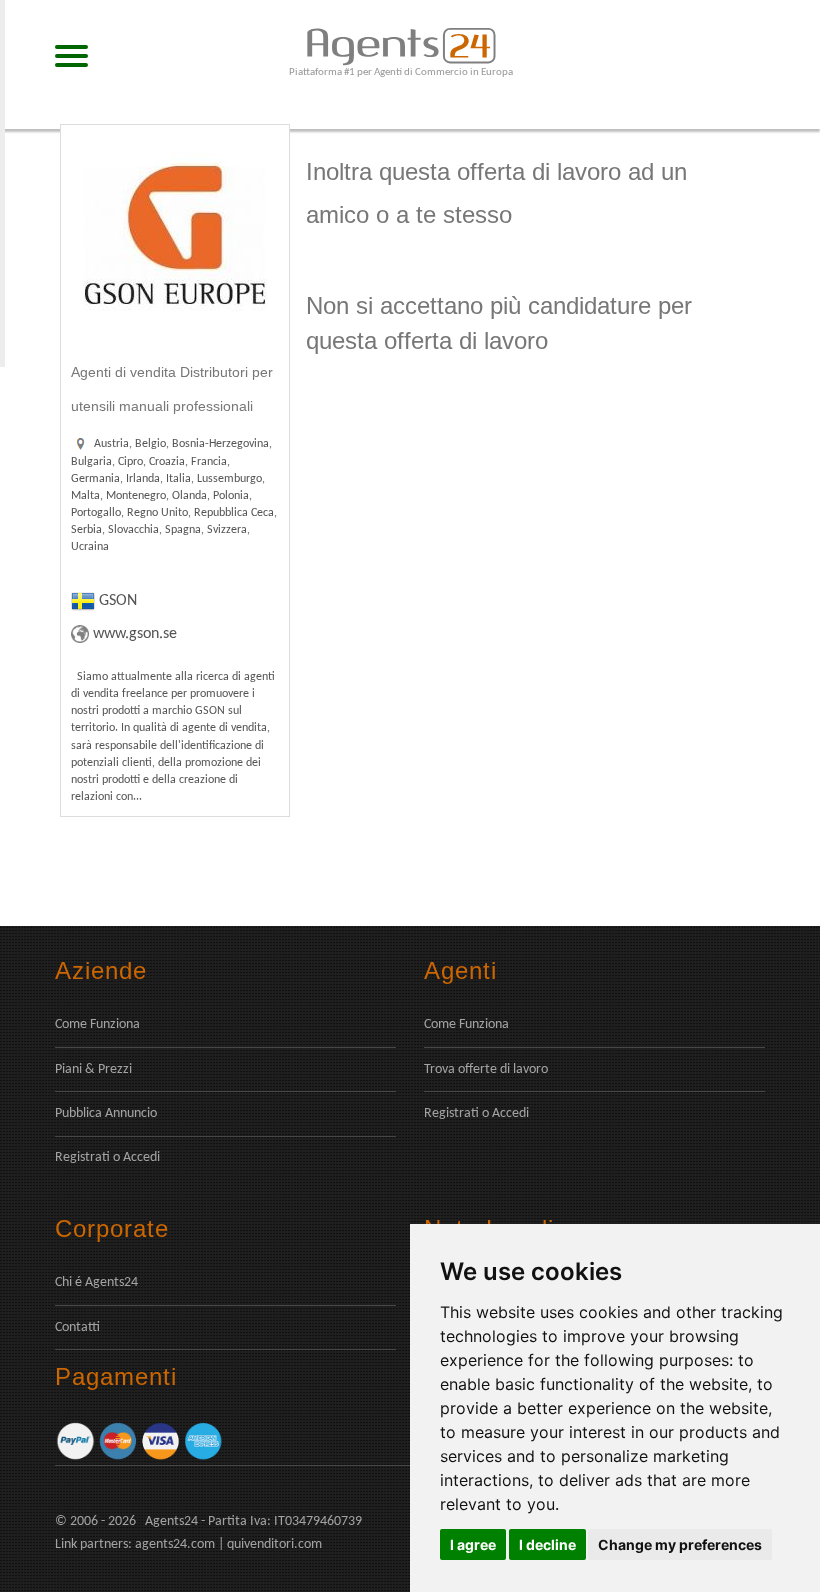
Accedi (141, 1157)
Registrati (82, 1157)
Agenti (460, 970)
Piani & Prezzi (93, 1069)
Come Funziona (97, 1024)
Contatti (77, 1327)
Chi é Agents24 (96, 1282)
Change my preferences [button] (680, 1544)
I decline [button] (547, 1544)
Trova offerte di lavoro (486, 1069)
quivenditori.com (274, 1544)
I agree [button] (473, 1544)
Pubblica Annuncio (106, 1113)
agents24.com (175, 1544)
